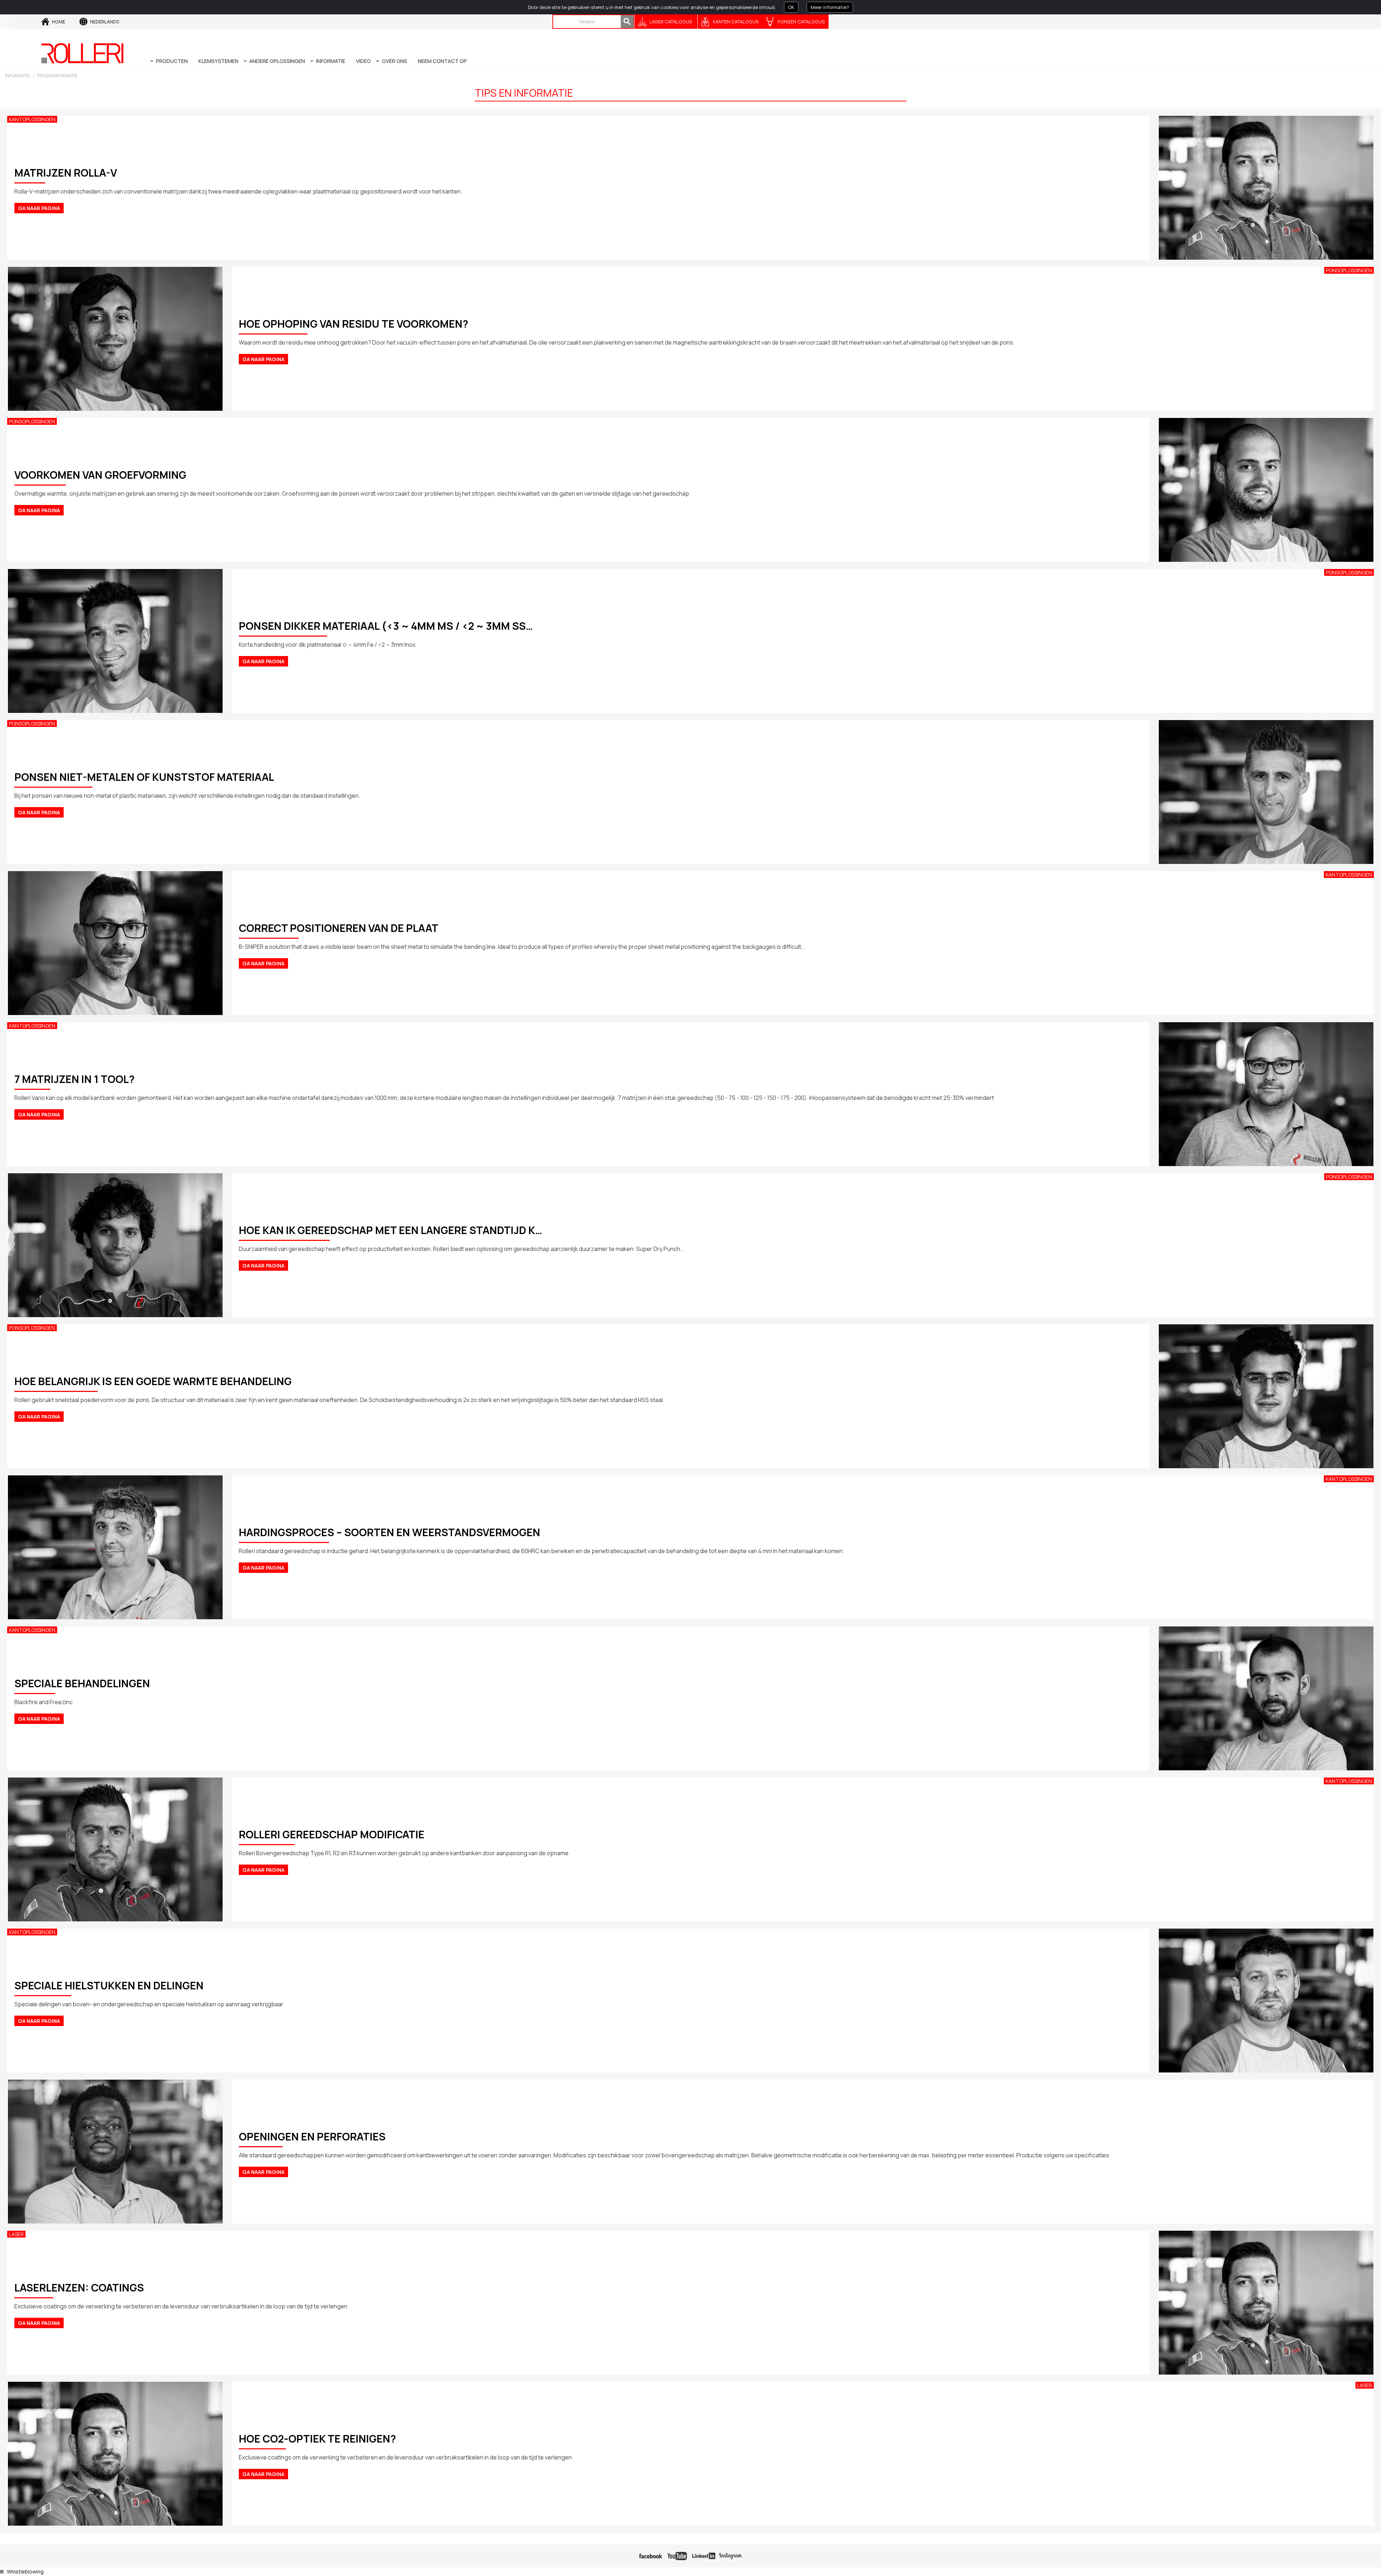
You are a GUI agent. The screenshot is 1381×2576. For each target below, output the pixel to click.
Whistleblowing (25, 2572)
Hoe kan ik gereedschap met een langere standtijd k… (391, 1230)
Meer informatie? (830, 7)
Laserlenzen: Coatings (79, 2288)
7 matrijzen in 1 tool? (74, 1079)
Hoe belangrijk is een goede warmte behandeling (153, 1381)
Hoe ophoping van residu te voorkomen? (354, 324)
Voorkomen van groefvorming (100, 475)
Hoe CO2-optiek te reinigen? (317, 2439)
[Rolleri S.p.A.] (82, 53)
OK (791, 7)
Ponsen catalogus (801, 22)
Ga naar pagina (39, 208)
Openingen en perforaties (312, 2136)
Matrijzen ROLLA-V (66, 173)
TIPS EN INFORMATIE (57, 76)
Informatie (17, 76)
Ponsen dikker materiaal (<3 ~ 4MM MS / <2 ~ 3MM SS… (386, 626)
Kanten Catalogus (736, 22)
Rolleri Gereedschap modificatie (332, 1834)
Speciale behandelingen (82, 1683)
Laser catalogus (671, 22)
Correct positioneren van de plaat (339, 928)
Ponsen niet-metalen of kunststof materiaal (144, 777)
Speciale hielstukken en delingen (109, 1985)
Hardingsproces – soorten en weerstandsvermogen (389, 1532)
